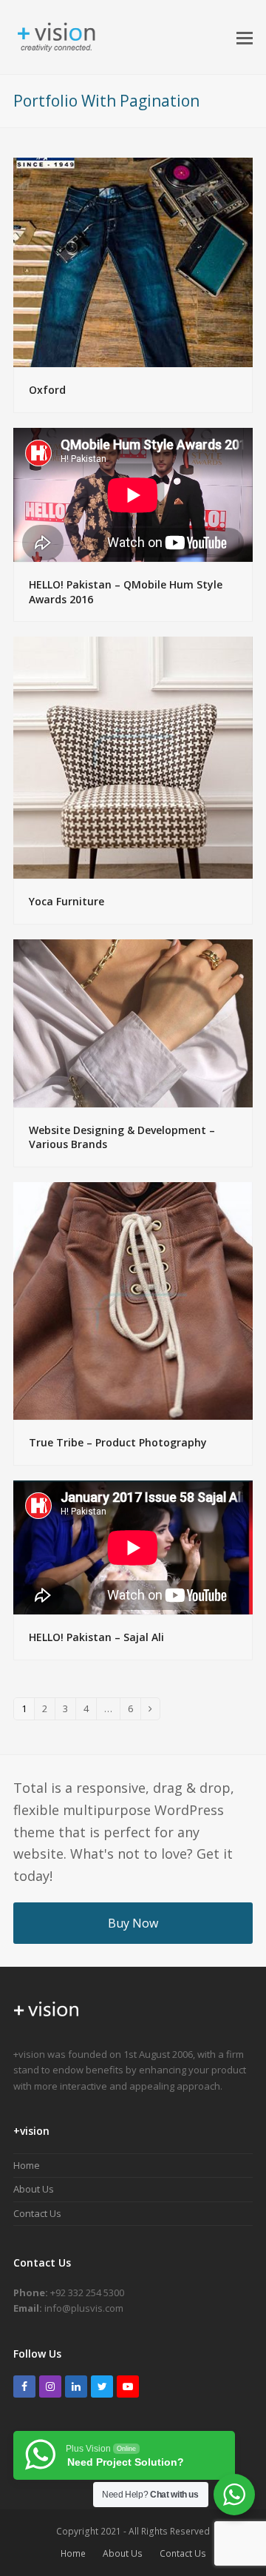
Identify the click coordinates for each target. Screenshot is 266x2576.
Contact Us (37, 2213)
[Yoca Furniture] (133, 757)
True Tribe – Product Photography (118, 1442)
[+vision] (47, 2022)
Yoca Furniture (66, 901)
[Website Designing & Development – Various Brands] (133, 1022)
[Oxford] (133, 261)
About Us (34, 2189)
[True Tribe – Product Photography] (133, 1300)
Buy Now (133, 1923)
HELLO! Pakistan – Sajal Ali (96, 1637)
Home (27, 2165)
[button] (245, 37)
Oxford (47, 390)
